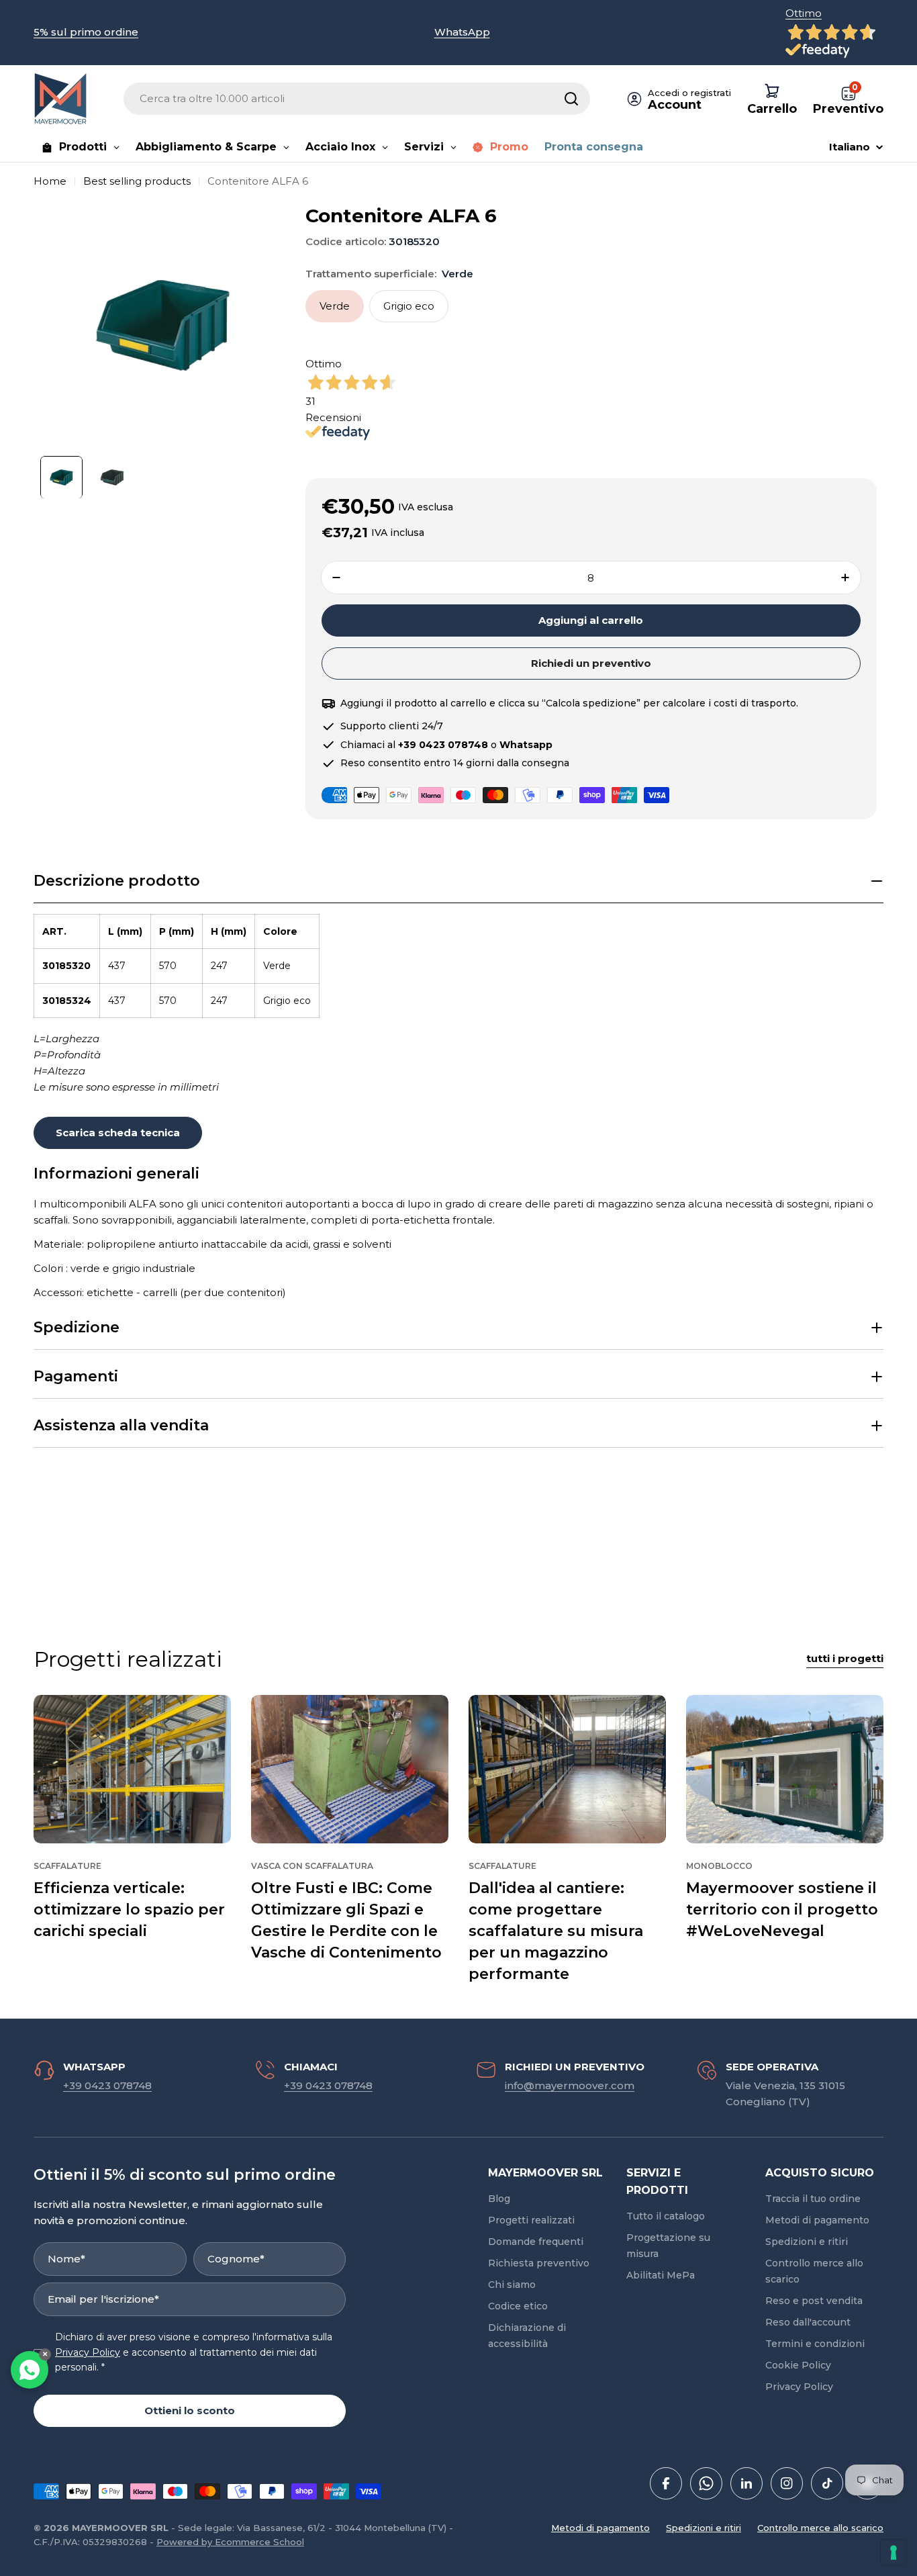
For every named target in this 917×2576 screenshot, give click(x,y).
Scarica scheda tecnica (118, 1133)
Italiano (850, 147)
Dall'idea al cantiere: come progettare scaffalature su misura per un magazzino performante (556, 1931)
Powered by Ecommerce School (230, 2542)
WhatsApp (462, 32)
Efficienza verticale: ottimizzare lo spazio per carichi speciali (129, 1910)
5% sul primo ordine (86, 32)
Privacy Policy (88, 2352)
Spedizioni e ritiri (704, 2528)
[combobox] (357, 99)
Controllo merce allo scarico (820, 2528)
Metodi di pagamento (600, 2528)
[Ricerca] (571, 99)
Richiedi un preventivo (591, 663)
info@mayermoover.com (570, 2085)
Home (50, 181)
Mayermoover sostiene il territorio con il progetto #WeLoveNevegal (782, 1910)
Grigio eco (409, 306)
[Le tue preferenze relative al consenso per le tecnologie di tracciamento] (894, 2552)
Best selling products (137, 181)
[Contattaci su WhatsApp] (30, 2370)
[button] (458, 881)
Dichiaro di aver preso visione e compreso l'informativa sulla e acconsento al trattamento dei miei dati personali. (194, 2352)
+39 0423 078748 (107, 2085)
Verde (335, 306)
